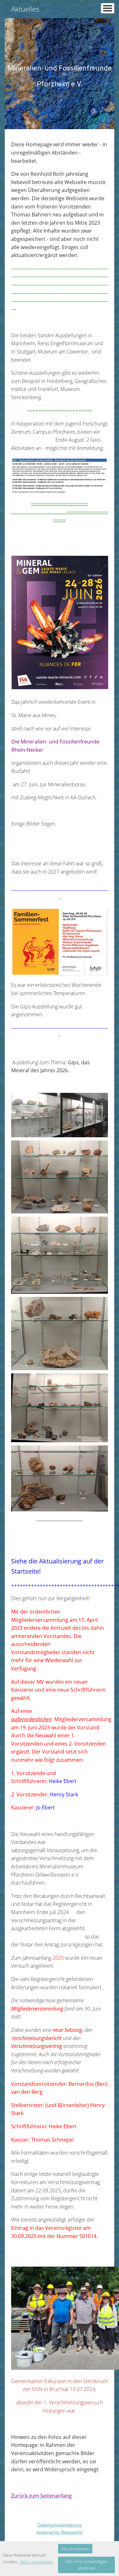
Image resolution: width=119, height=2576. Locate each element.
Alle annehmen (75, 2549)
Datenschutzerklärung (60, 2525)
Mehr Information (36, 2562)
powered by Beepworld (60, 2532)
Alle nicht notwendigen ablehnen (86, 2565)
